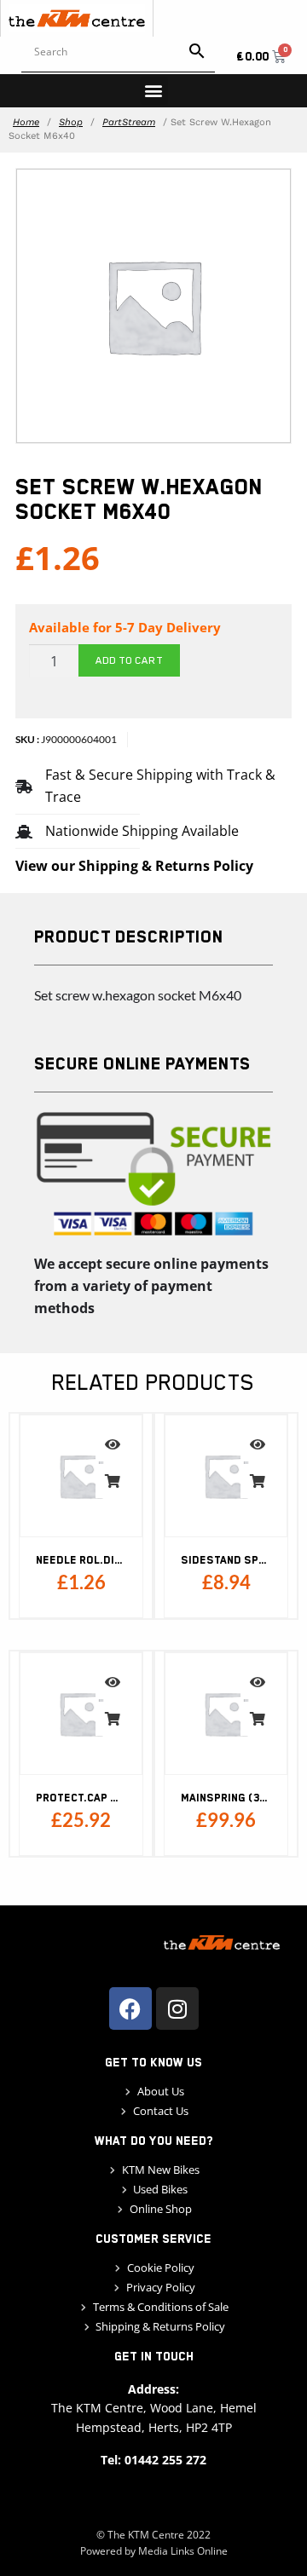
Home (26, 122)
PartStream (129, 122)
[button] (154, 91)
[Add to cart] (113, 1481)
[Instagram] (177, 2008)
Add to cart (129, 660)
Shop (71, 122)
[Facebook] (130, 2008)
